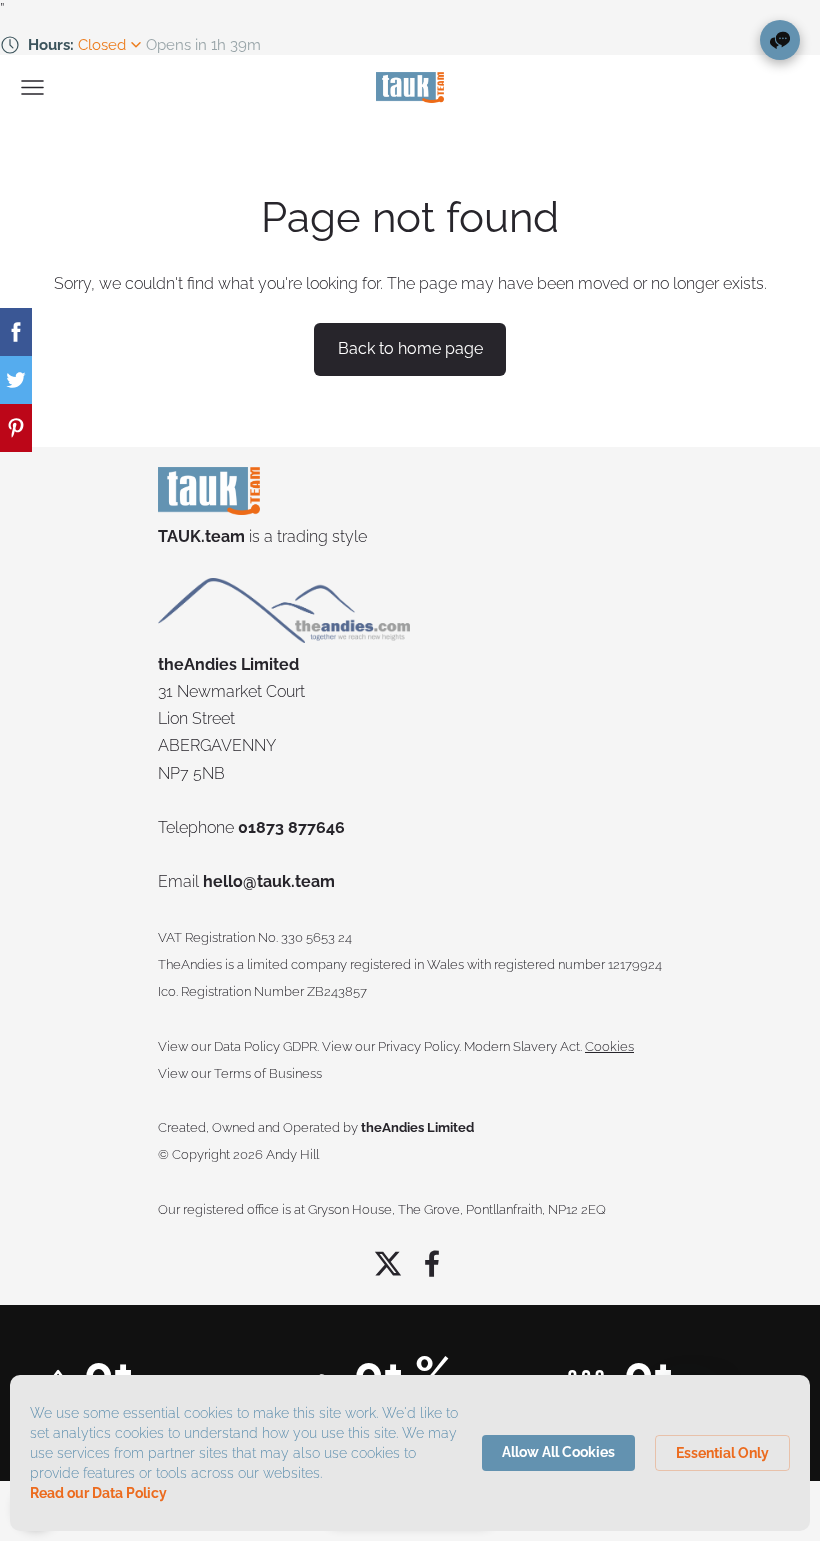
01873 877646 (291, 827)
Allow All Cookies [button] (558, 1452)
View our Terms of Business (240, 1073)
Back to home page (410, 348)
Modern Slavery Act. (523, 1046)
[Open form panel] (780, 40)
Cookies (609, 1046)
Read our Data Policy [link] (98, 1493)
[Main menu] (32, 87)
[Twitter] (388, 1263)
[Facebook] (432, 1263)
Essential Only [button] (722, 1453)
